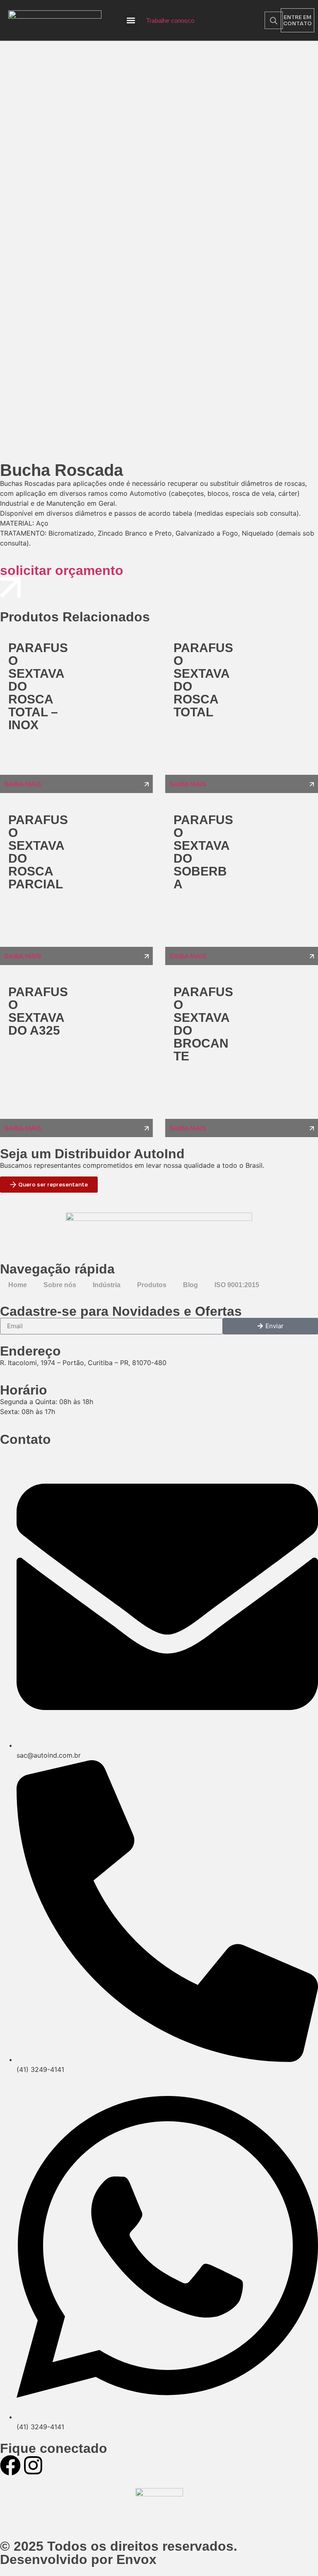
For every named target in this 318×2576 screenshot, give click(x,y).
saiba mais (23, 784)
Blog (190, 1285)
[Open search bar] (274, 21)
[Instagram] (33, 2465)
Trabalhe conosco (170, 21)
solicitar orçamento (62, 570)
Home (18, 1285)
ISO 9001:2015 (237, 1285)
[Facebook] (10, 2465)
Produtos (152, 1285)
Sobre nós (60, 1285)
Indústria (107, 1285)
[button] (131, 21)
